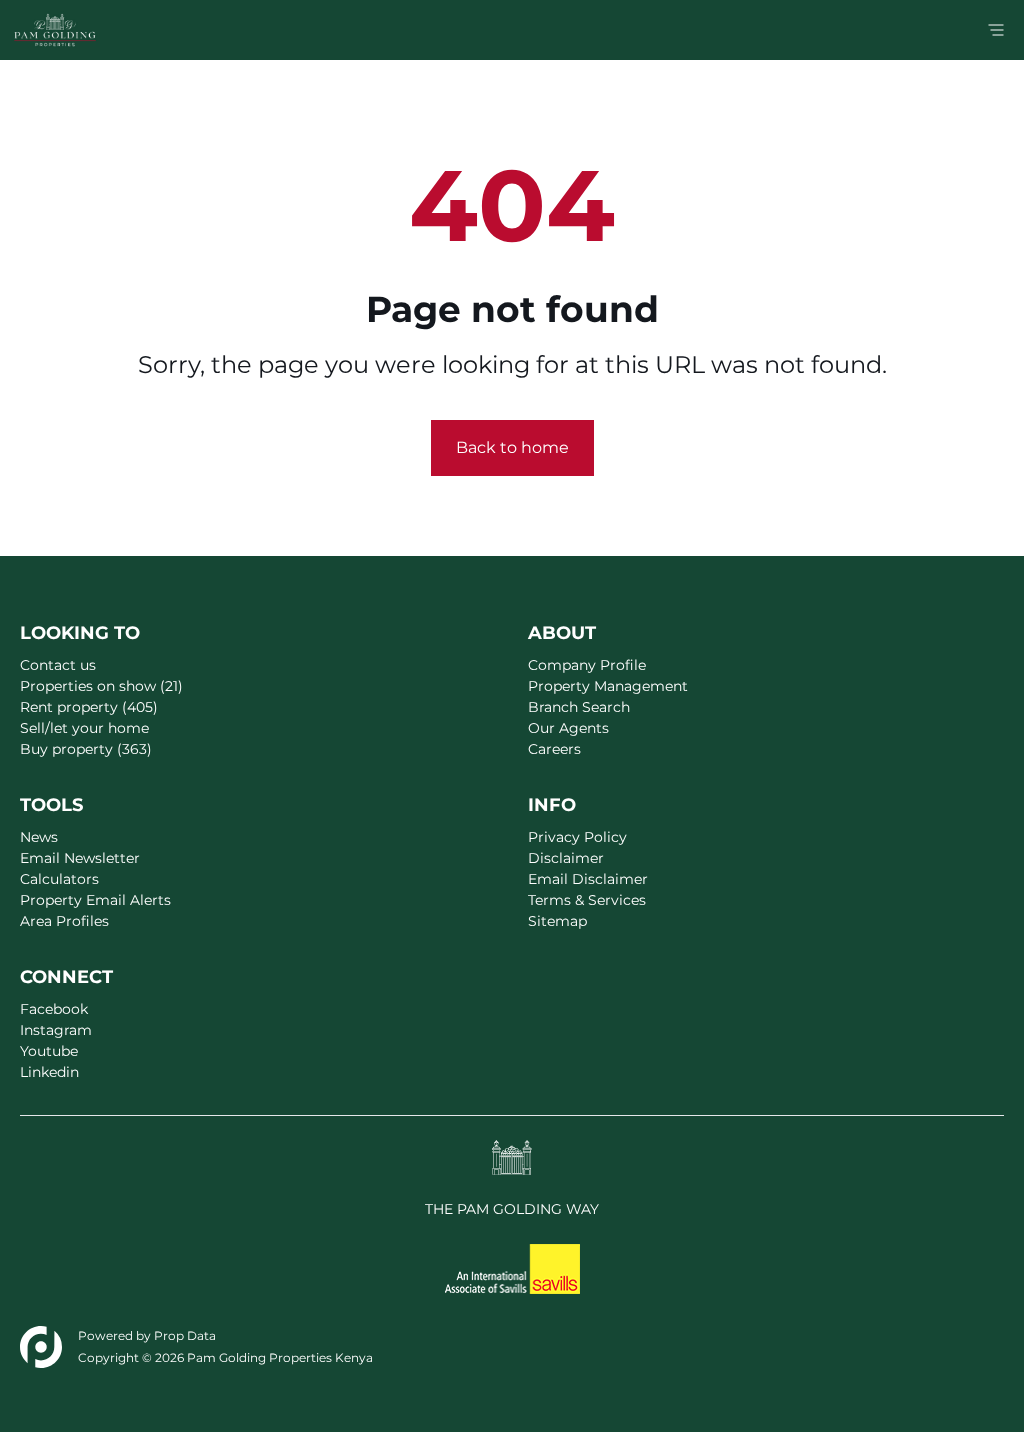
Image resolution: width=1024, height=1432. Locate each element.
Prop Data (185, 1335)
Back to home (512, 447)
